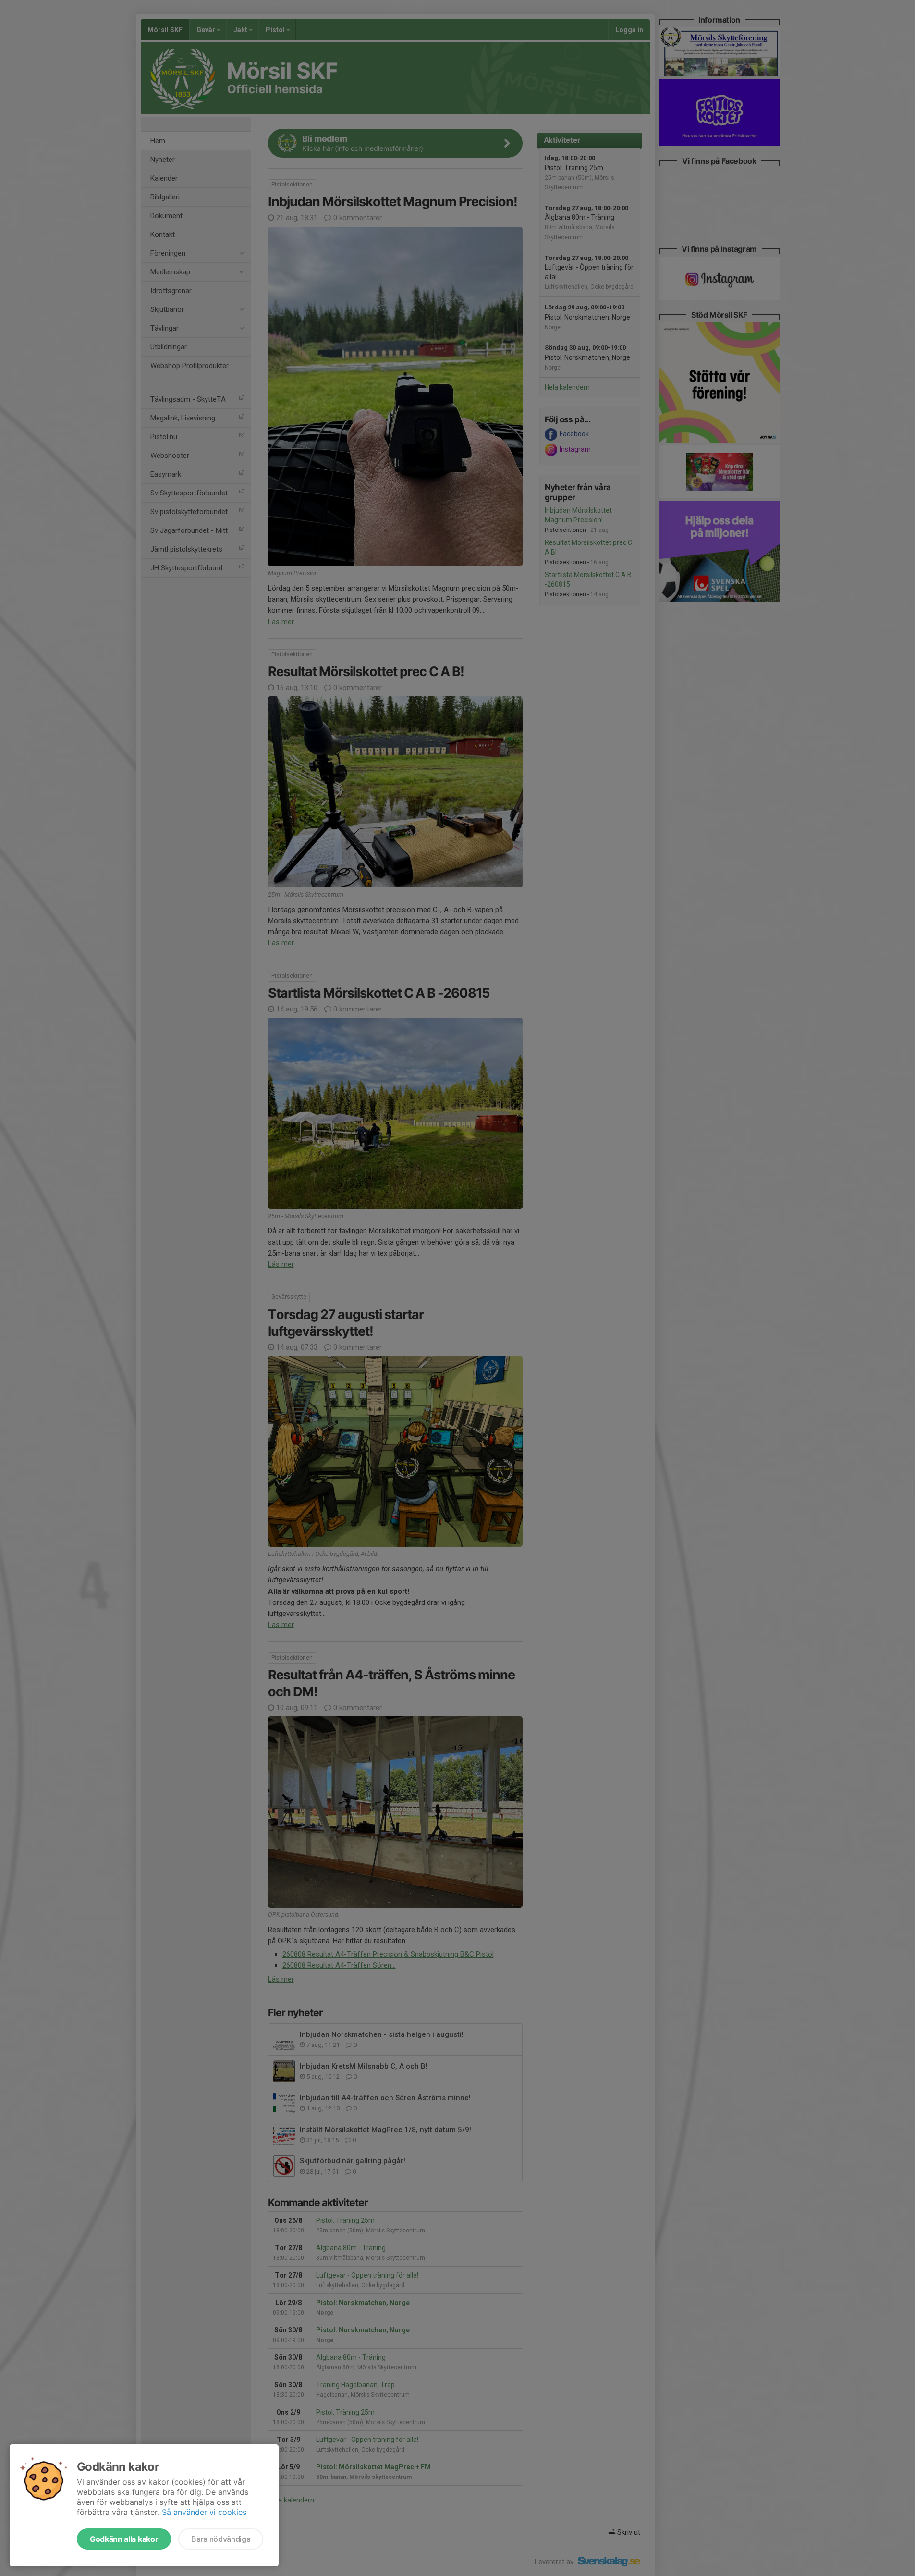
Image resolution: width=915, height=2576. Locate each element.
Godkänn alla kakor (124, 2539)
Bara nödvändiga (221, 2539)
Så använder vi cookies (204, 2512)
